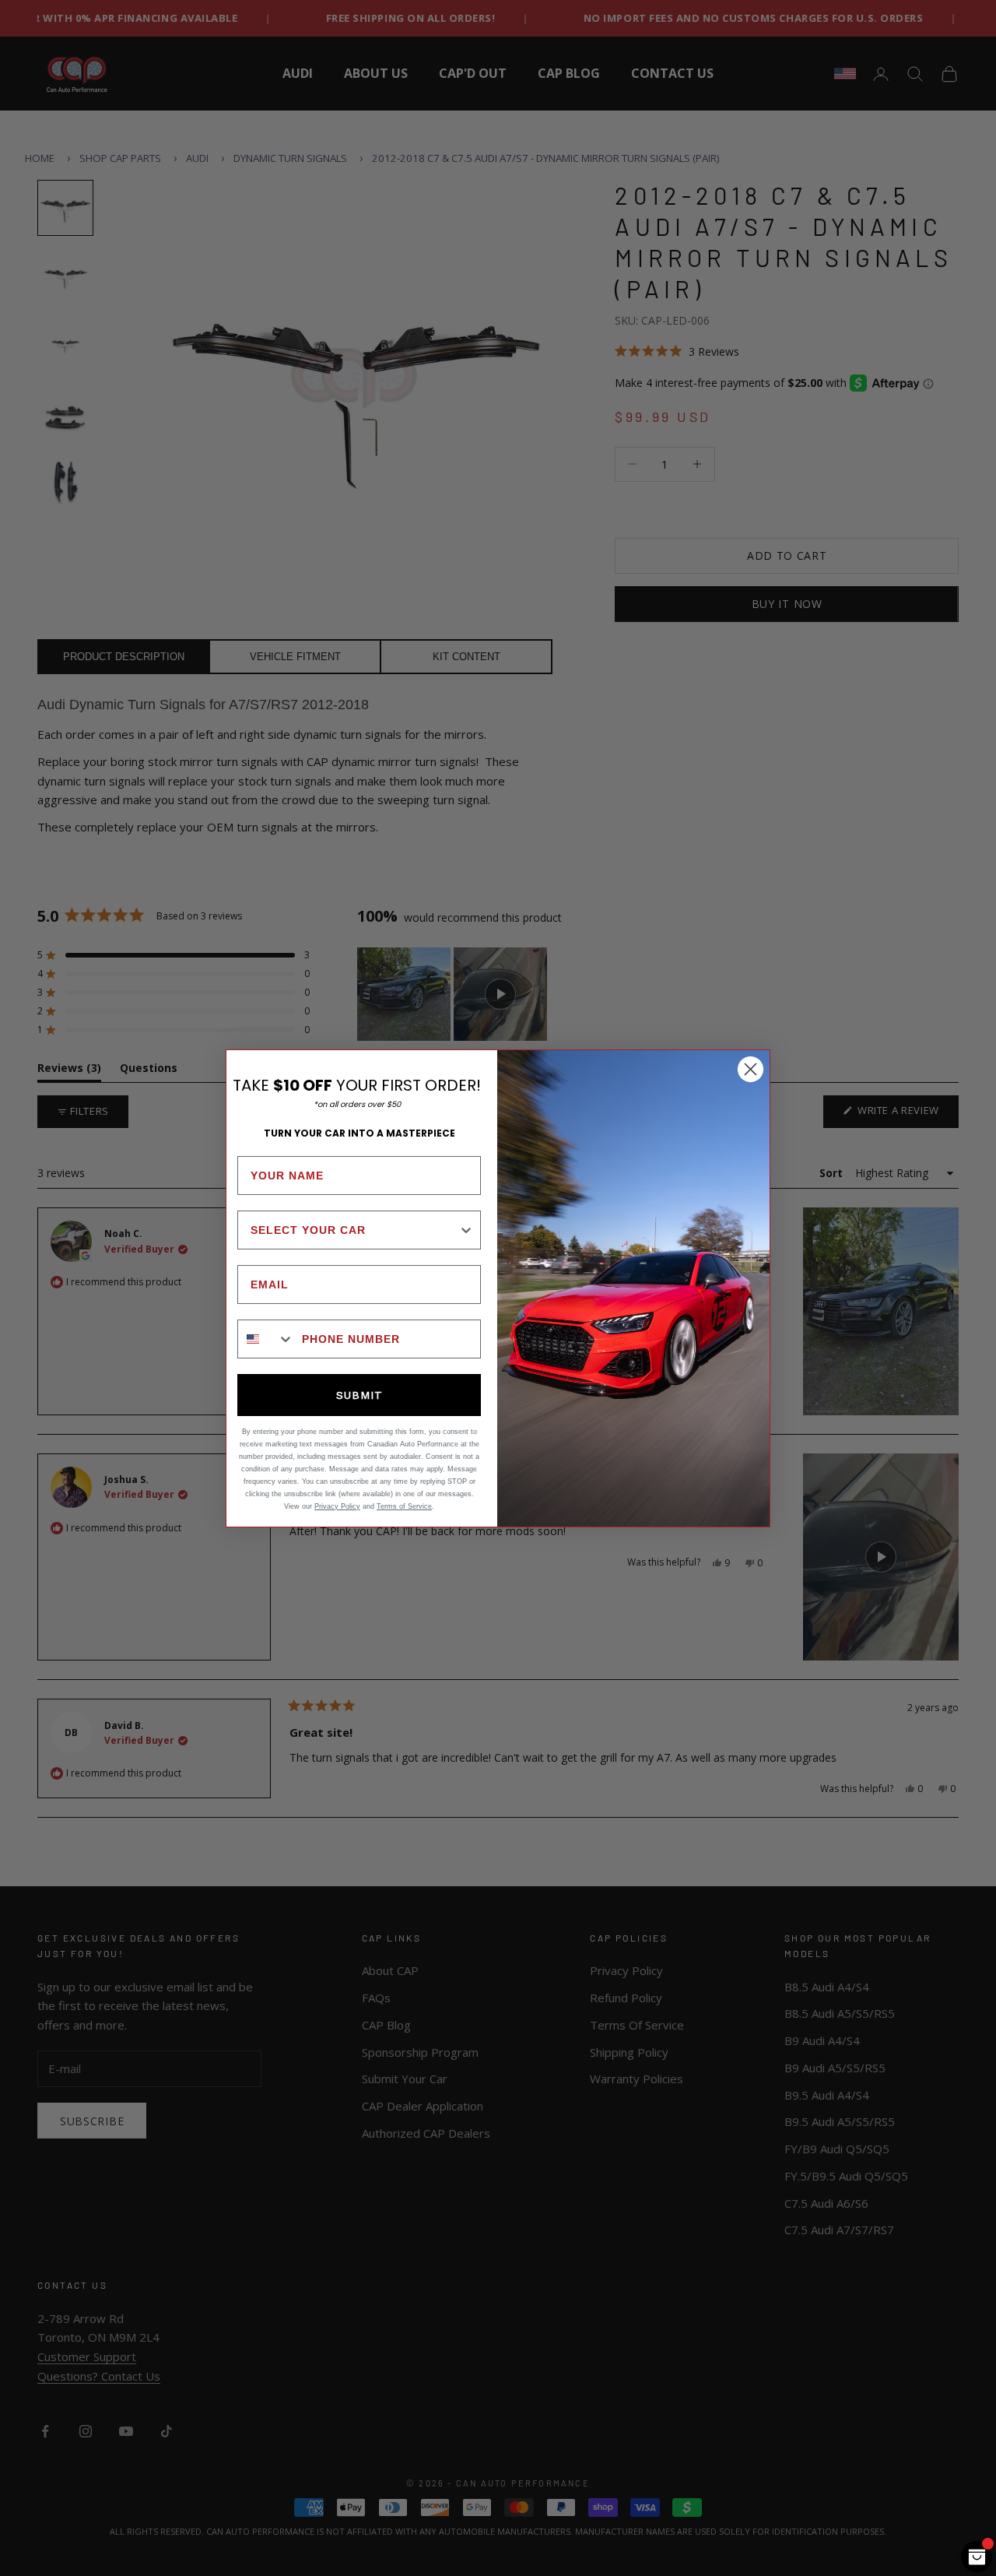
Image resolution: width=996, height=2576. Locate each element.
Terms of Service (404, 1506)
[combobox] (354, 1230)
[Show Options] (466, 1230)
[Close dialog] (751, 1069)
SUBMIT (359, 1395)
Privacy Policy (337, 1506)
